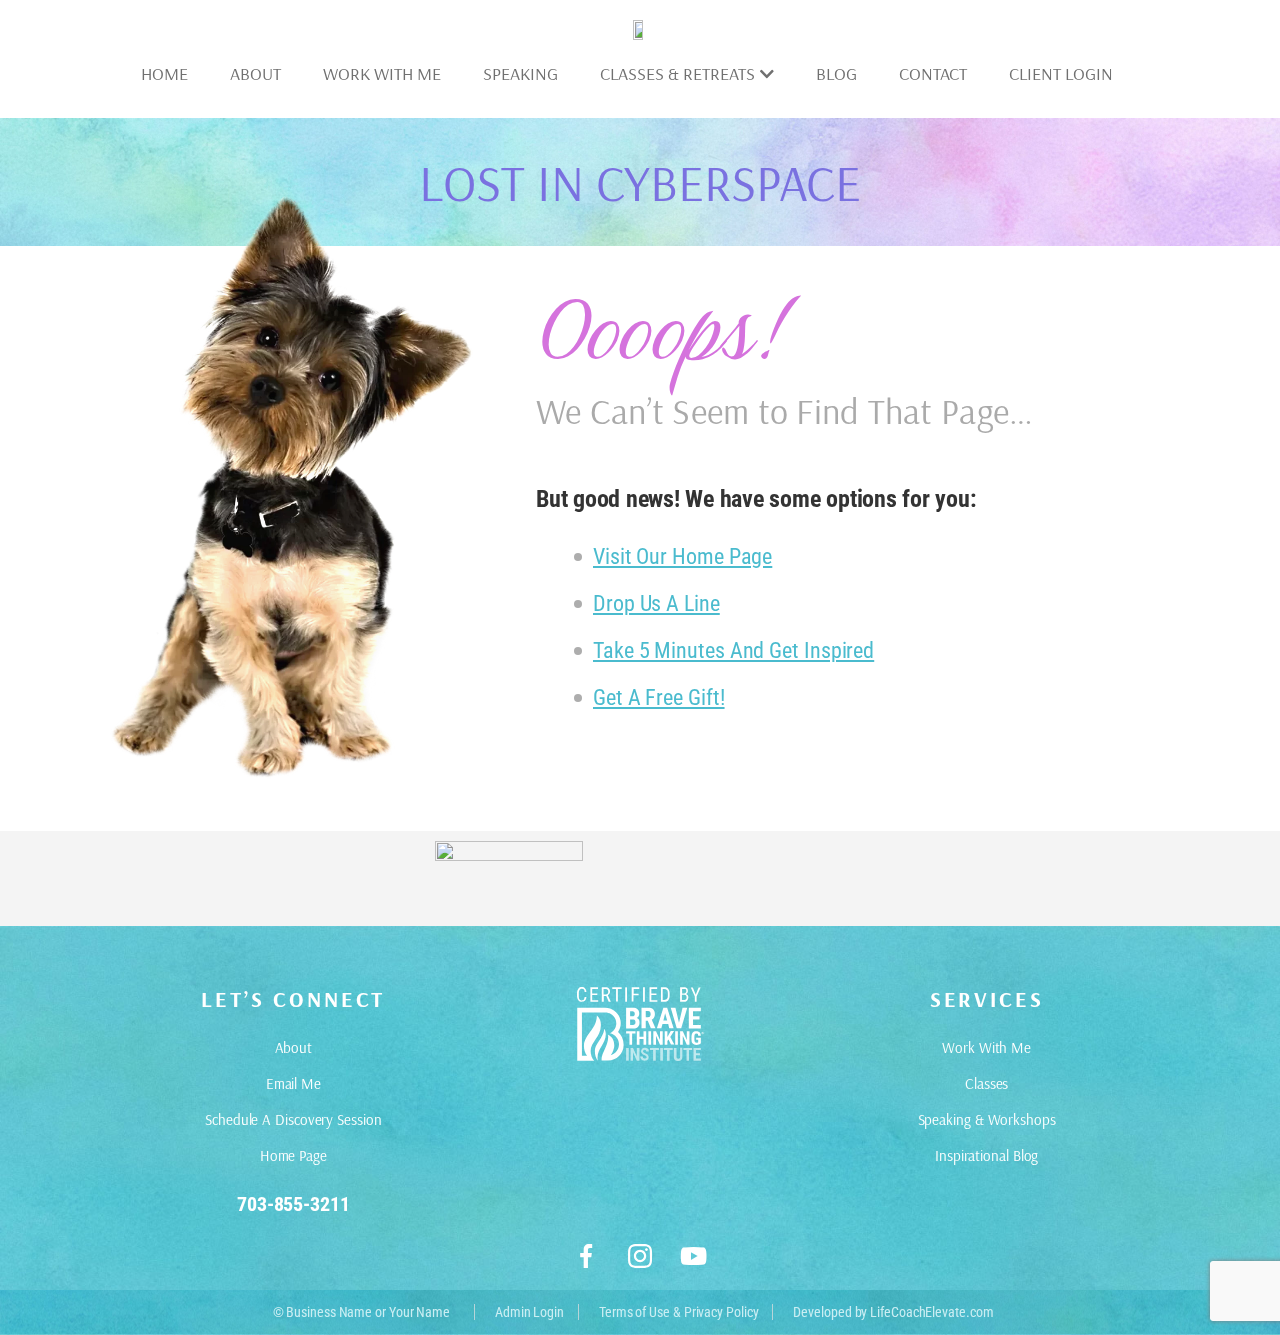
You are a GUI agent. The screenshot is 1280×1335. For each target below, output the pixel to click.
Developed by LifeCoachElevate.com (893, 1312)
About (255, 73)
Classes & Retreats (677, 73)
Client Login (1061, 73)
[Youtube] (694, 1256)
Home (164, 73)
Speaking (520, 73)
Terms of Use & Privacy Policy (678, 1312)
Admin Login (529, 1312)
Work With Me (382, 73)
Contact (933, 73)
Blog (836, 73)
